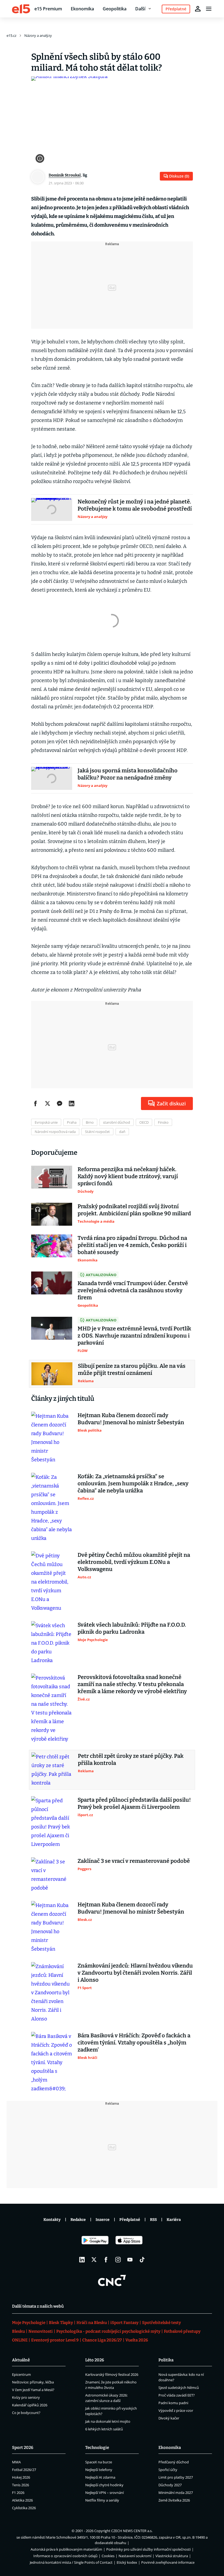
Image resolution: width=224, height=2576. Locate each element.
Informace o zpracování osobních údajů (65, 2556)
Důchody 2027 (170, 2485)
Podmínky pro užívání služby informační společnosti (148, 2549)
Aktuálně (21, 2360)
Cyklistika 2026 (24, 2508)
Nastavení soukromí (135, 2556)
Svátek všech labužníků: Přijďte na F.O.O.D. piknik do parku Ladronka (132, 1628)
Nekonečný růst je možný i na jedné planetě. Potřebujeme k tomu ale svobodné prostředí (135, 505)
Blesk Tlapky (61, 2323)
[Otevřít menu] (209, 9)
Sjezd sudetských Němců (179, 2388)
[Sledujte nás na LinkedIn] (82, 2260)
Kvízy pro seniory (26, 2397)
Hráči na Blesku (92, 2323)
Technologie (97, 2448)
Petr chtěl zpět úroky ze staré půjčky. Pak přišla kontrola (131, 1759)
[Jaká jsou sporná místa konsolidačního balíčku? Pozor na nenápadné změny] (52, 778)
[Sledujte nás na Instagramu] (118, 2260)
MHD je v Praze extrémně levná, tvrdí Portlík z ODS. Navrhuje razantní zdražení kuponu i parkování (134, 1336)
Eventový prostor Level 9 (55, 2340)
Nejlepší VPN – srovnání (104, 2493)
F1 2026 (18, 2493)
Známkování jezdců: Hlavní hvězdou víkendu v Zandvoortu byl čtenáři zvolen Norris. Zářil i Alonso (135, 1973)
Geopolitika (115, 9)
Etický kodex (127, 2562)
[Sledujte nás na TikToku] (142, 2260)
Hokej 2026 (21, 2477)
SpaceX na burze (99, 2462)
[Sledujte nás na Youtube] (130, 2260)
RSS (153, 2220)
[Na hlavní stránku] (21, 9)
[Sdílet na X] (48, 1103)
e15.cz (11, 35)
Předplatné (130, 2220)
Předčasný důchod (174, 2462)
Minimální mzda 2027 (176, 2493)
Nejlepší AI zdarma (100, 2477)
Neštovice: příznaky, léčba (33, 2382)
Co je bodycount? (26, 2413)
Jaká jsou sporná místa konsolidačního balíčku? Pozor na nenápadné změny (128, 774)
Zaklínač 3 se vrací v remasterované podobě (134, 1861)
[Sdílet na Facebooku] (36, 1103)
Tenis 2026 (20, 2485)
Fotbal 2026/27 (24, 2470)
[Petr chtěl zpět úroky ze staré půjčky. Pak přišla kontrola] (52, 1770)
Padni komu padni (173, 2403)
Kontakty (52, 2220)
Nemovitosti (41, 2331)
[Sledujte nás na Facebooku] (106, 2260)
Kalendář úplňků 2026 (30, 2405)
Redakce (78, 2220)
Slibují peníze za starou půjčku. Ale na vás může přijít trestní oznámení (132, 1369)
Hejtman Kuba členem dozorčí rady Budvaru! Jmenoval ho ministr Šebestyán (131, 1419)
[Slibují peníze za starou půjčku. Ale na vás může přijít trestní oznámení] (52, 1374)
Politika (166, 2360)
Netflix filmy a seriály (102, 2500)
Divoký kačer (169, 2418)
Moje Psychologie (29, 2323)
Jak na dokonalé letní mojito (108, 2421)
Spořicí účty (168, 2470)
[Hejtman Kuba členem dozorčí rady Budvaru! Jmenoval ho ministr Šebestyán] (52, 1438)
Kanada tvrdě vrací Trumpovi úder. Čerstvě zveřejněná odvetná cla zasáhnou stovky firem (133, 1290)
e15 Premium (48, 9)
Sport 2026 (23, 2448)
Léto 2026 (95, 2360)
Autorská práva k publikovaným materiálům (66, 2549)
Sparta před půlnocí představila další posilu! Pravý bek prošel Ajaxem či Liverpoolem (134, 1803)
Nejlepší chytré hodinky (104, 2485)
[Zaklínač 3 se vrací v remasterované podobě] (52, 1875)
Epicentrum (21, 2374)
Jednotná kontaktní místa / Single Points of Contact (71, 2562)
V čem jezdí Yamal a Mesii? (33, 2390)
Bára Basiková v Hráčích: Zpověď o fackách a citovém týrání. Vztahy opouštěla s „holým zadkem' (134, 2043)
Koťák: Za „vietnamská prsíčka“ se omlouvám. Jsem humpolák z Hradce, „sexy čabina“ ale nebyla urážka (133, 1483)
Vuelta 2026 (137, 2340)
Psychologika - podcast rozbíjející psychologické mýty (108, 2331)
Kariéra (174, 2220)
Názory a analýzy (38, 35)
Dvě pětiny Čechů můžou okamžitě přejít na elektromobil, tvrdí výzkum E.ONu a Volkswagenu (134, 1562)
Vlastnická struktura (172, 2556)
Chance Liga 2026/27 (102, 2340)
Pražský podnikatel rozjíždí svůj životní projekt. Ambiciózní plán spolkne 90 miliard (134, 1210)
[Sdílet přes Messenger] (60, 1103)
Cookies (108, 2556)
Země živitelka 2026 (174, 2500)
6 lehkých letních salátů (104, 2429)
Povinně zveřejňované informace (168, 2562)
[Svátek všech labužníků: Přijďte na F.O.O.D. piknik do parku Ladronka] (52, 1643)
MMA (16, 2462)
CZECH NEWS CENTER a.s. (132, 2531)
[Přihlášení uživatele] (198, 9)
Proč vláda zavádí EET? (177, 2395)
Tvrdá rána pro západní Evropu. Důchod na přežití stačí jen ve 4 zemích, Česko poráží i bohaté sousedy (132, 1245)
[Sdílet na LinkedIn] (72, 1103)
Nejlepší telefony (99, 2470)
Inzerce (103, 2220)
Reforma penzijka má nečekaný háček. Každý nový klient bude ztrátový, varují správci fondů (128, 1176)
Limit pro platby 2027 (176, 2477)
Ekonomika (82, 9)
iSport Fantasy (124, 2323)
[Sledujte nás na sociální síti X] (94, 2260)
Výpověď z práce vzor (176, 2410)
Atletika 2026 (22, 2500)
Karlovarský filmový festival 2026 (112, 2374)
